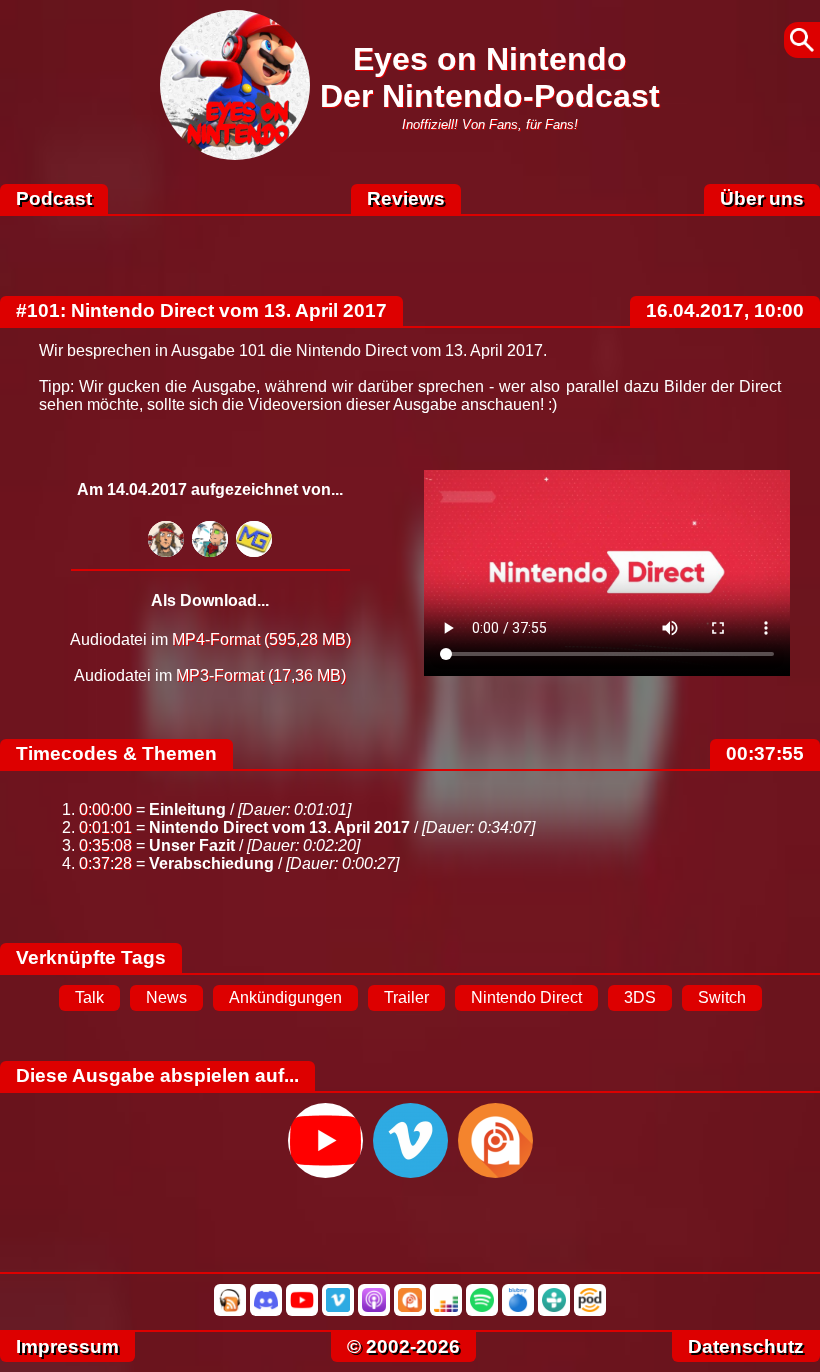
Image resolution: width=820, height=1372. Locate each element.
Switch (722, 997)
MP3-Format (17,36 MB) (261, 675)
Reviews (406, 198)
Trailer (406, 997)
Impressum (67, 1346)
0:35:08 (105, 845)
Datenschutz (746, 1346)
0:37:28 (105, 863)
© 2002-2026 (403, 1346)
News (166, 997)
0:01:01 (105, 827)
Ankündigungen (285, 997)
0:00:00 (105, 809)
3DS (640, 997)
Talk (89, 997)
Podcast (54, 198)
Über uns (762, 198)
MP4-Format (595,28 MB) (261, 639)
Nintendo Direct (526, 997)
